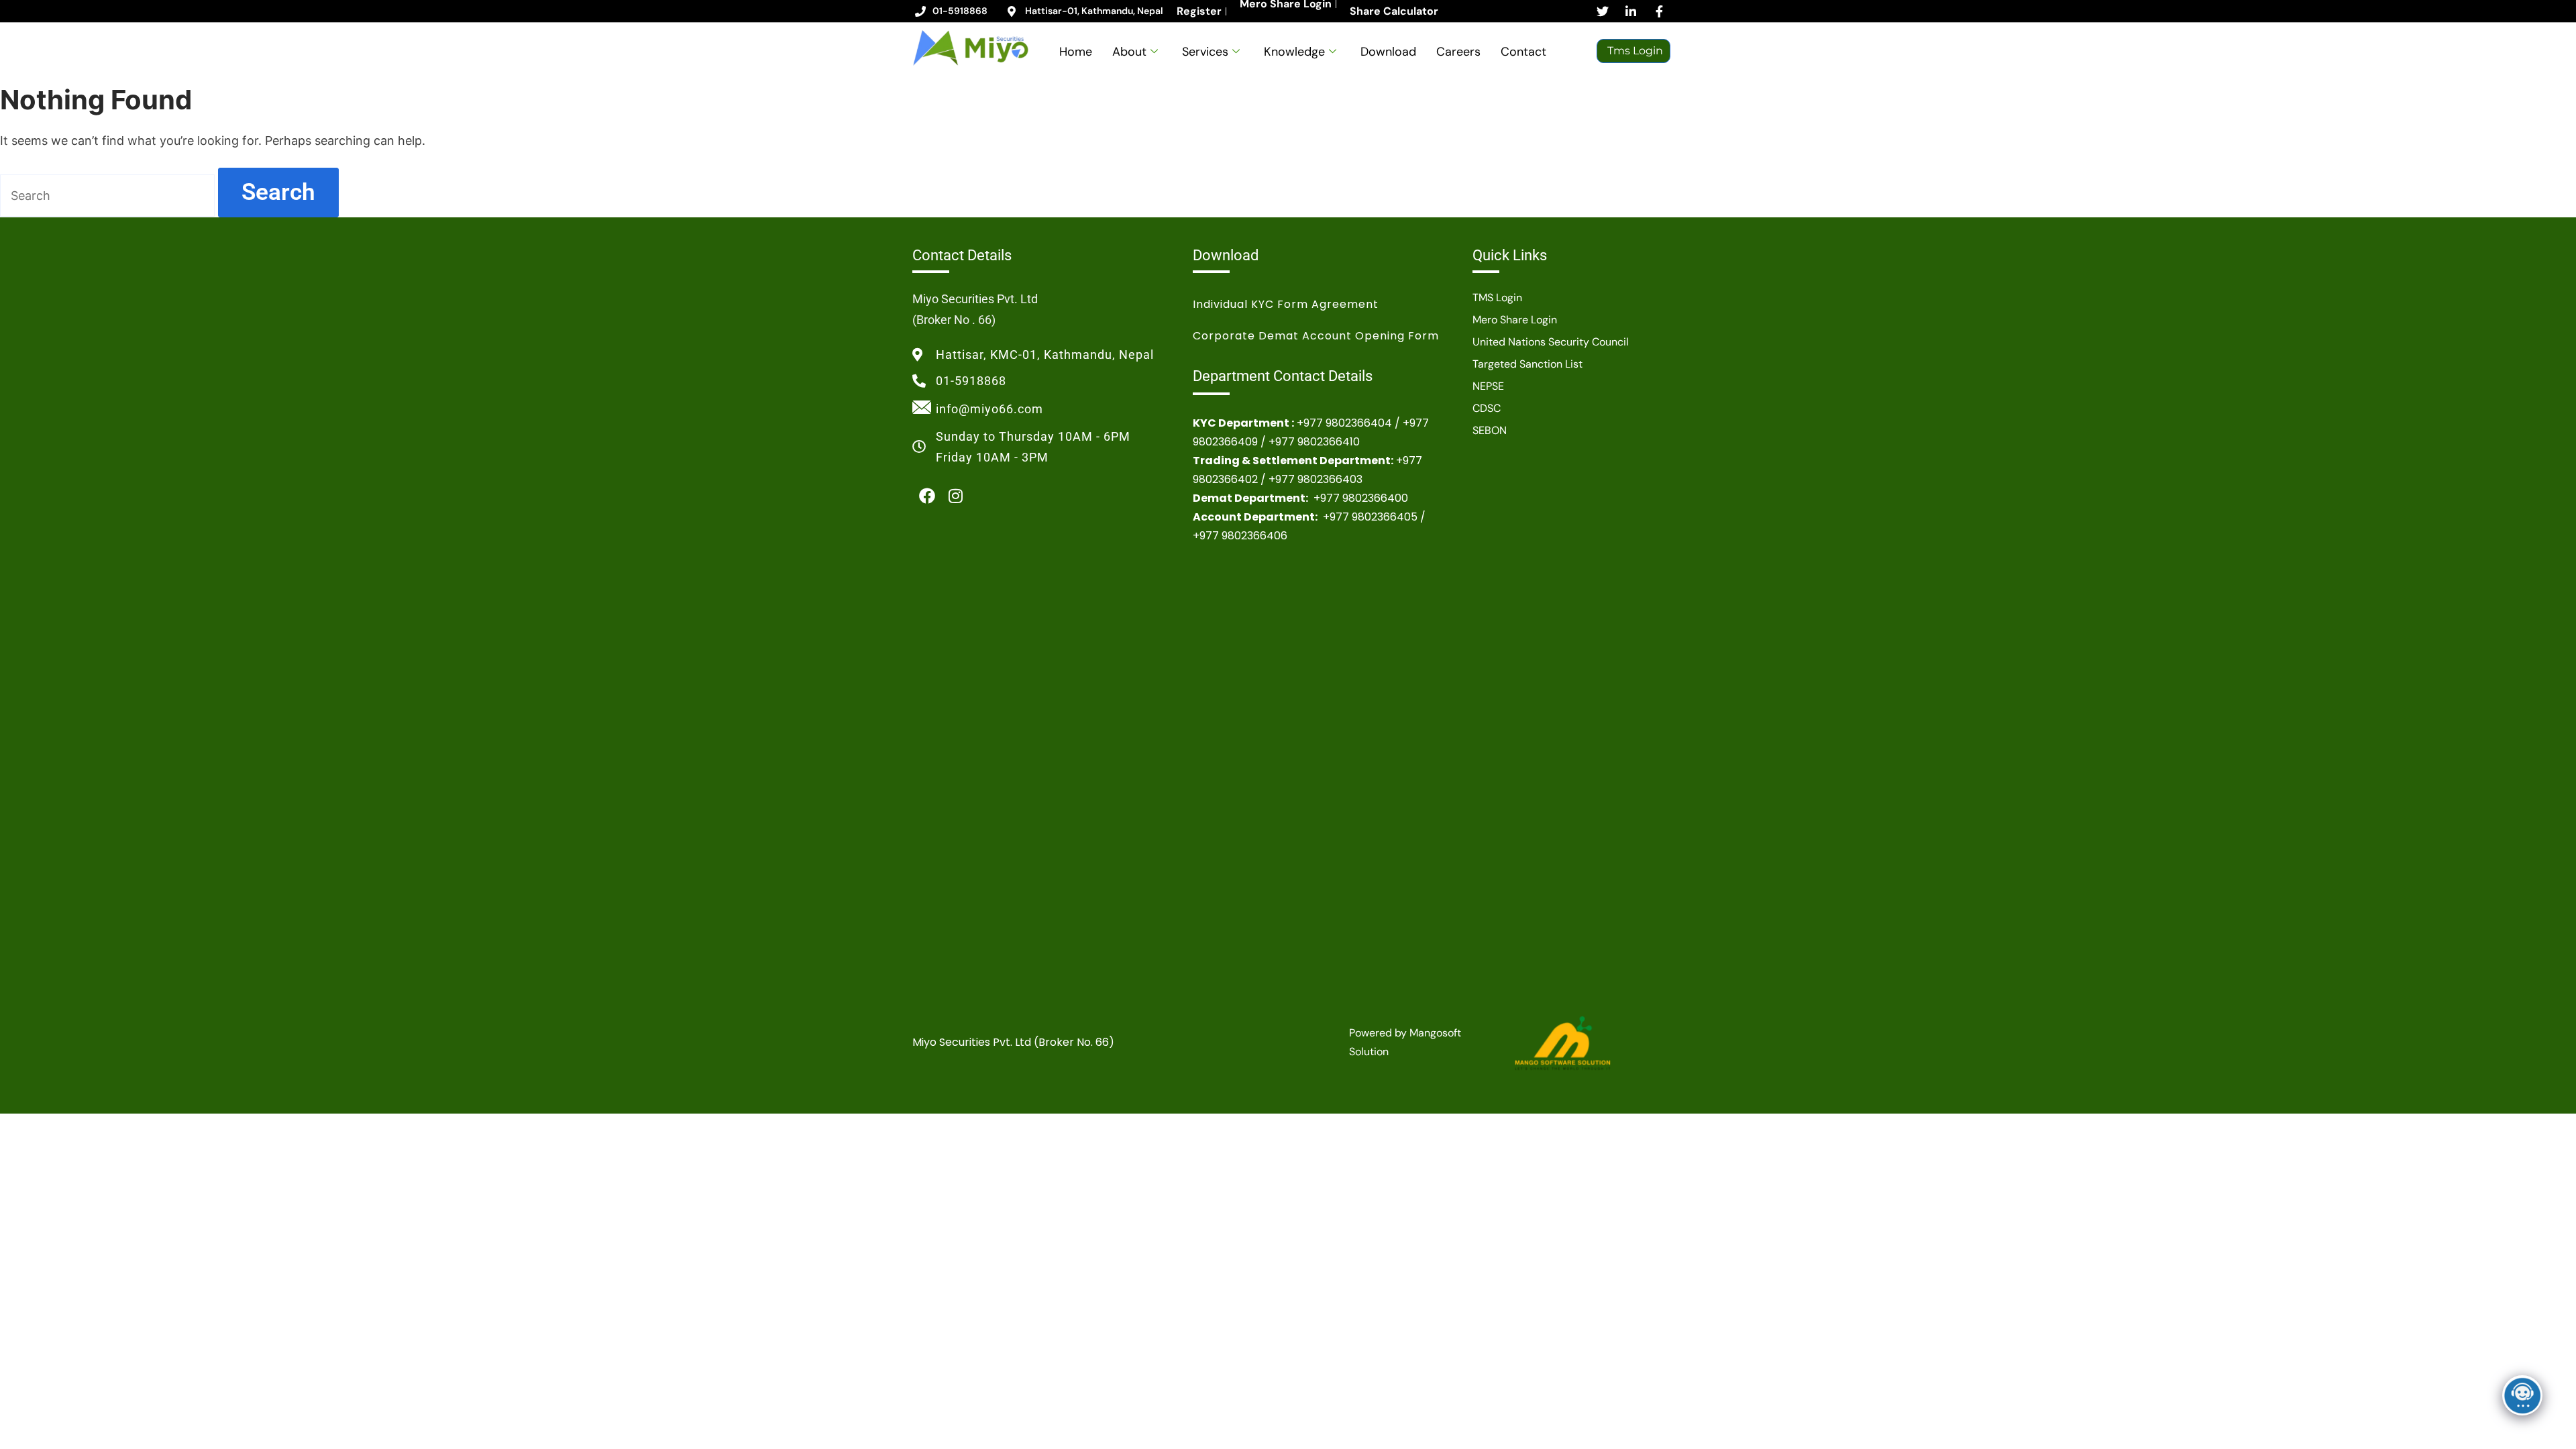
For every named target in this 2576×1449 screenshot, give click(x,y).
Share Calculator (1394, 11)
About (1129, 52)
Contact (1523, 52)
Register (1199, 11)
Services (1205, 52)
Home (1076, 52)
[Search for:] (109, 196)
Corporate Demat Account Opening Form (1316, 336)
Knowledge (1294, 52)
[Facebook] (927, 496)
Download (1388, 52)
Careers (1458, 52)
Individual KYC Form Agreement (1286, 304)
